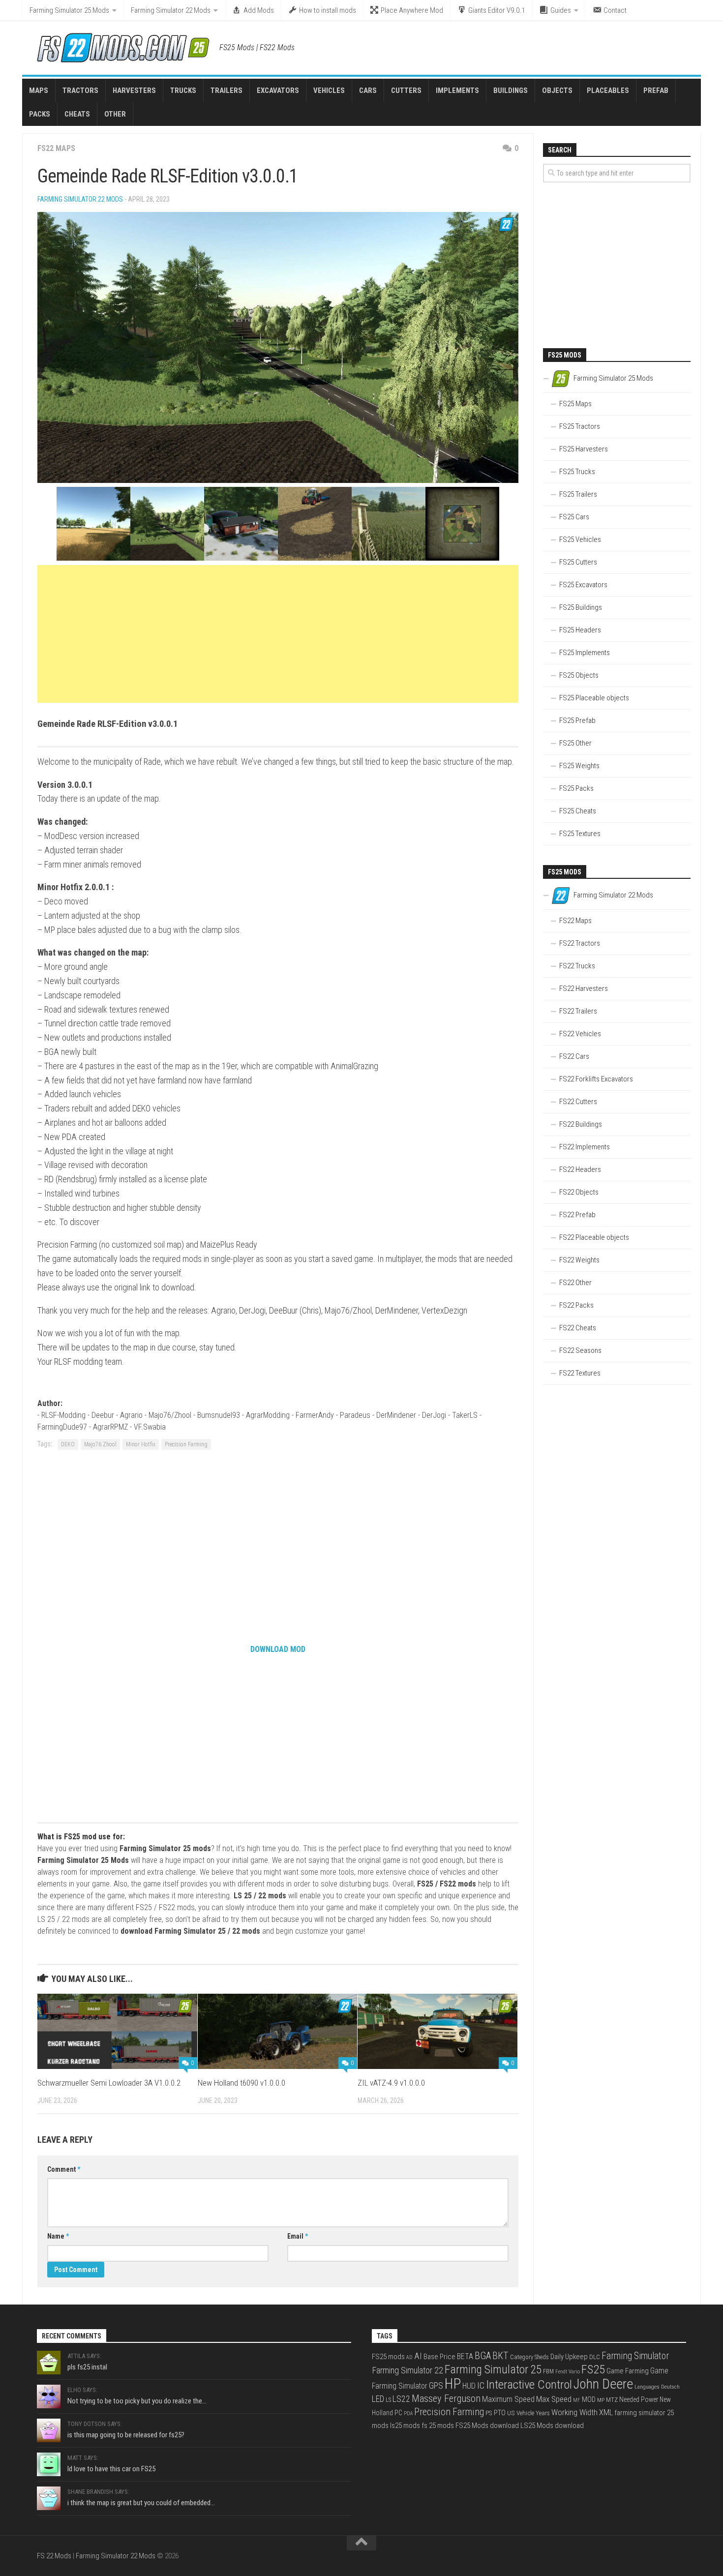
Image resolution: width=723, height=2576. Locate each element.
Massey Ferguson (446, 2398)
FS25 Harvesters (584, 449)
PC (398, 2413)
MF (577, 2400)
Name (58, 2236)
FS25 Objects (579, 675)
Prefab (656, 90)
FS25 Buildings (581, 607)
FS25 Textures (580, 834)
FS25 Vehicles (580, 539)
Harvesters (134, 90)
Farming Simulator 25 (493, 2369)
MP (601, 2400)
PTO (500, 2413)
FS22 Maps (56, 148)
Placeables (608, 90)
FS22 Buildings (581, 1124)
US (511, 2413)
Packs (40, 114)
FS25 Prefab (577, 720)
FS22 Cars (574, 1056)
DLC (595, 2357)
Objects (557, 90)
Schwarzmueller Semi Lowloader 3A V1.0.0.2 (109, 2083)
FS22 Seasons (580, 1350)
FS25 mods (388, 2357)
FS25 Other (575, 743)
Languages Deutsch (657, 2387)
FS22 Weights (579, 1260)
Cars (368, 90)
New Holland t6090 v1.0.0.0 (241, 2083)
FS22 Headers (580, 1169)
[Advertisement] (278, 634)
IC (481, 2385)
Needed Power (639, 2399)
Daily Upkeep (569, 2357)
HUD (469, 2386)
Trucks (183, 90)
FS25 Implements (585, 653)
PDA (408, 2413)
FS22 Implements (585, 1147)
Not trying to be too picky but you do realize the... (137, 2401)
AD (409, 2357)
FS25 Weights (579, 766)
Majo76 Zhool (100, 1444)
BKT (500, 2356)
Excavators (278, 90)
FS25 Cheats (578, 811)
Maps (39, 90)
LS (388, 2400)
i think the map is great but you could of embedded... (141, 2503)
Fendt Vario (568, 2372)
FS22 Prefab (577, 1215)
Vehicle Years (533, 2413)
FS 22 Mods (54, 2556)
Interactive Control (529, 2384)
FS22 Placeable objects (594, 1237)
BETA (465, 2357)
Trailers (226, 90)
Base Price (439, 2357)
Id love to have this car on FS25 (111, 2469)
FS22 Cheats (578, 1328)
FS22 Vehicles (580, 1034)
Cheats (77, 114)
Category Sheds (529, 2357)
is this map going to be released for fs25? (126, 2435)
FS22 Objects (579, 1192)
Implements (457, 90)
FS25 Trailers (578, 494)
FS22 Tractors (580, 943)
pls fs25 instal (87, 2367)
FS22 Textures (580, 1373)
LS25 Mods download (552, 2426)
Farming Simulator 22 (407, 2370)
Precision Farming (186, 1444)
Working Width (574, 2412)
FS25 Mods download (487, 2426)
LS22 (401, 2399)
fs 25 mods (438, 2426)
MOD (589, 2399)
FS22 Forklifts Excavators (596, 1079)
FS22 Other (575, 1283)
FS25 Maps (575, 404)
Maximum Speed (508, 2399)
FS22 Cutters (578, 1102)
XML (606, 2412)
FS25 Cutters (578, 562)
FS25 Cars (574, 517)
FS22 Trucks (577, 966)
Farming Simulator (635, 2356)
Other (115, 114)
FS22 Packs (576, 1305)
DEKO (68, 1444)
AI (418, 2356)
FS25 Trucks (577, 472)
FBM (548, 2371)
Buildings (511, 90)
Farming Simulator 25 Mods (69, 10)
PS (489, 2413)
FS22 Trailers (578, 1011)
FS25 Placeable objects (594, 698)
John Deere (603, 2384)
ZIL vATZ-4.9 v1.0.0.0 (391, 2083)
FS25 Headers (580, 630)
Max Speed (554, 2399)
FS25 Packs (576, 788)
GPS (436, 2385)
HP (453, 2384)
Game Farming (628, 2371)
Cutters (406, 90)
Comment (64, 2169)
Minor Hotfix (141, 1444)
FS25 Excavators (583, 585)
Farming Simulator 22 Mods (171, 10)
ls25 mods (405, 2426)
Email (298, 2236)
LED (378, 2399)
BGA (483, 2356)
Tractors (80, 90)
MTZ (612, 2400)
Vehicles (329, 90)
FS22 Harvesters (584, 988)
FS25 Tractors (580, 426)
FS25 (593, 2369)
